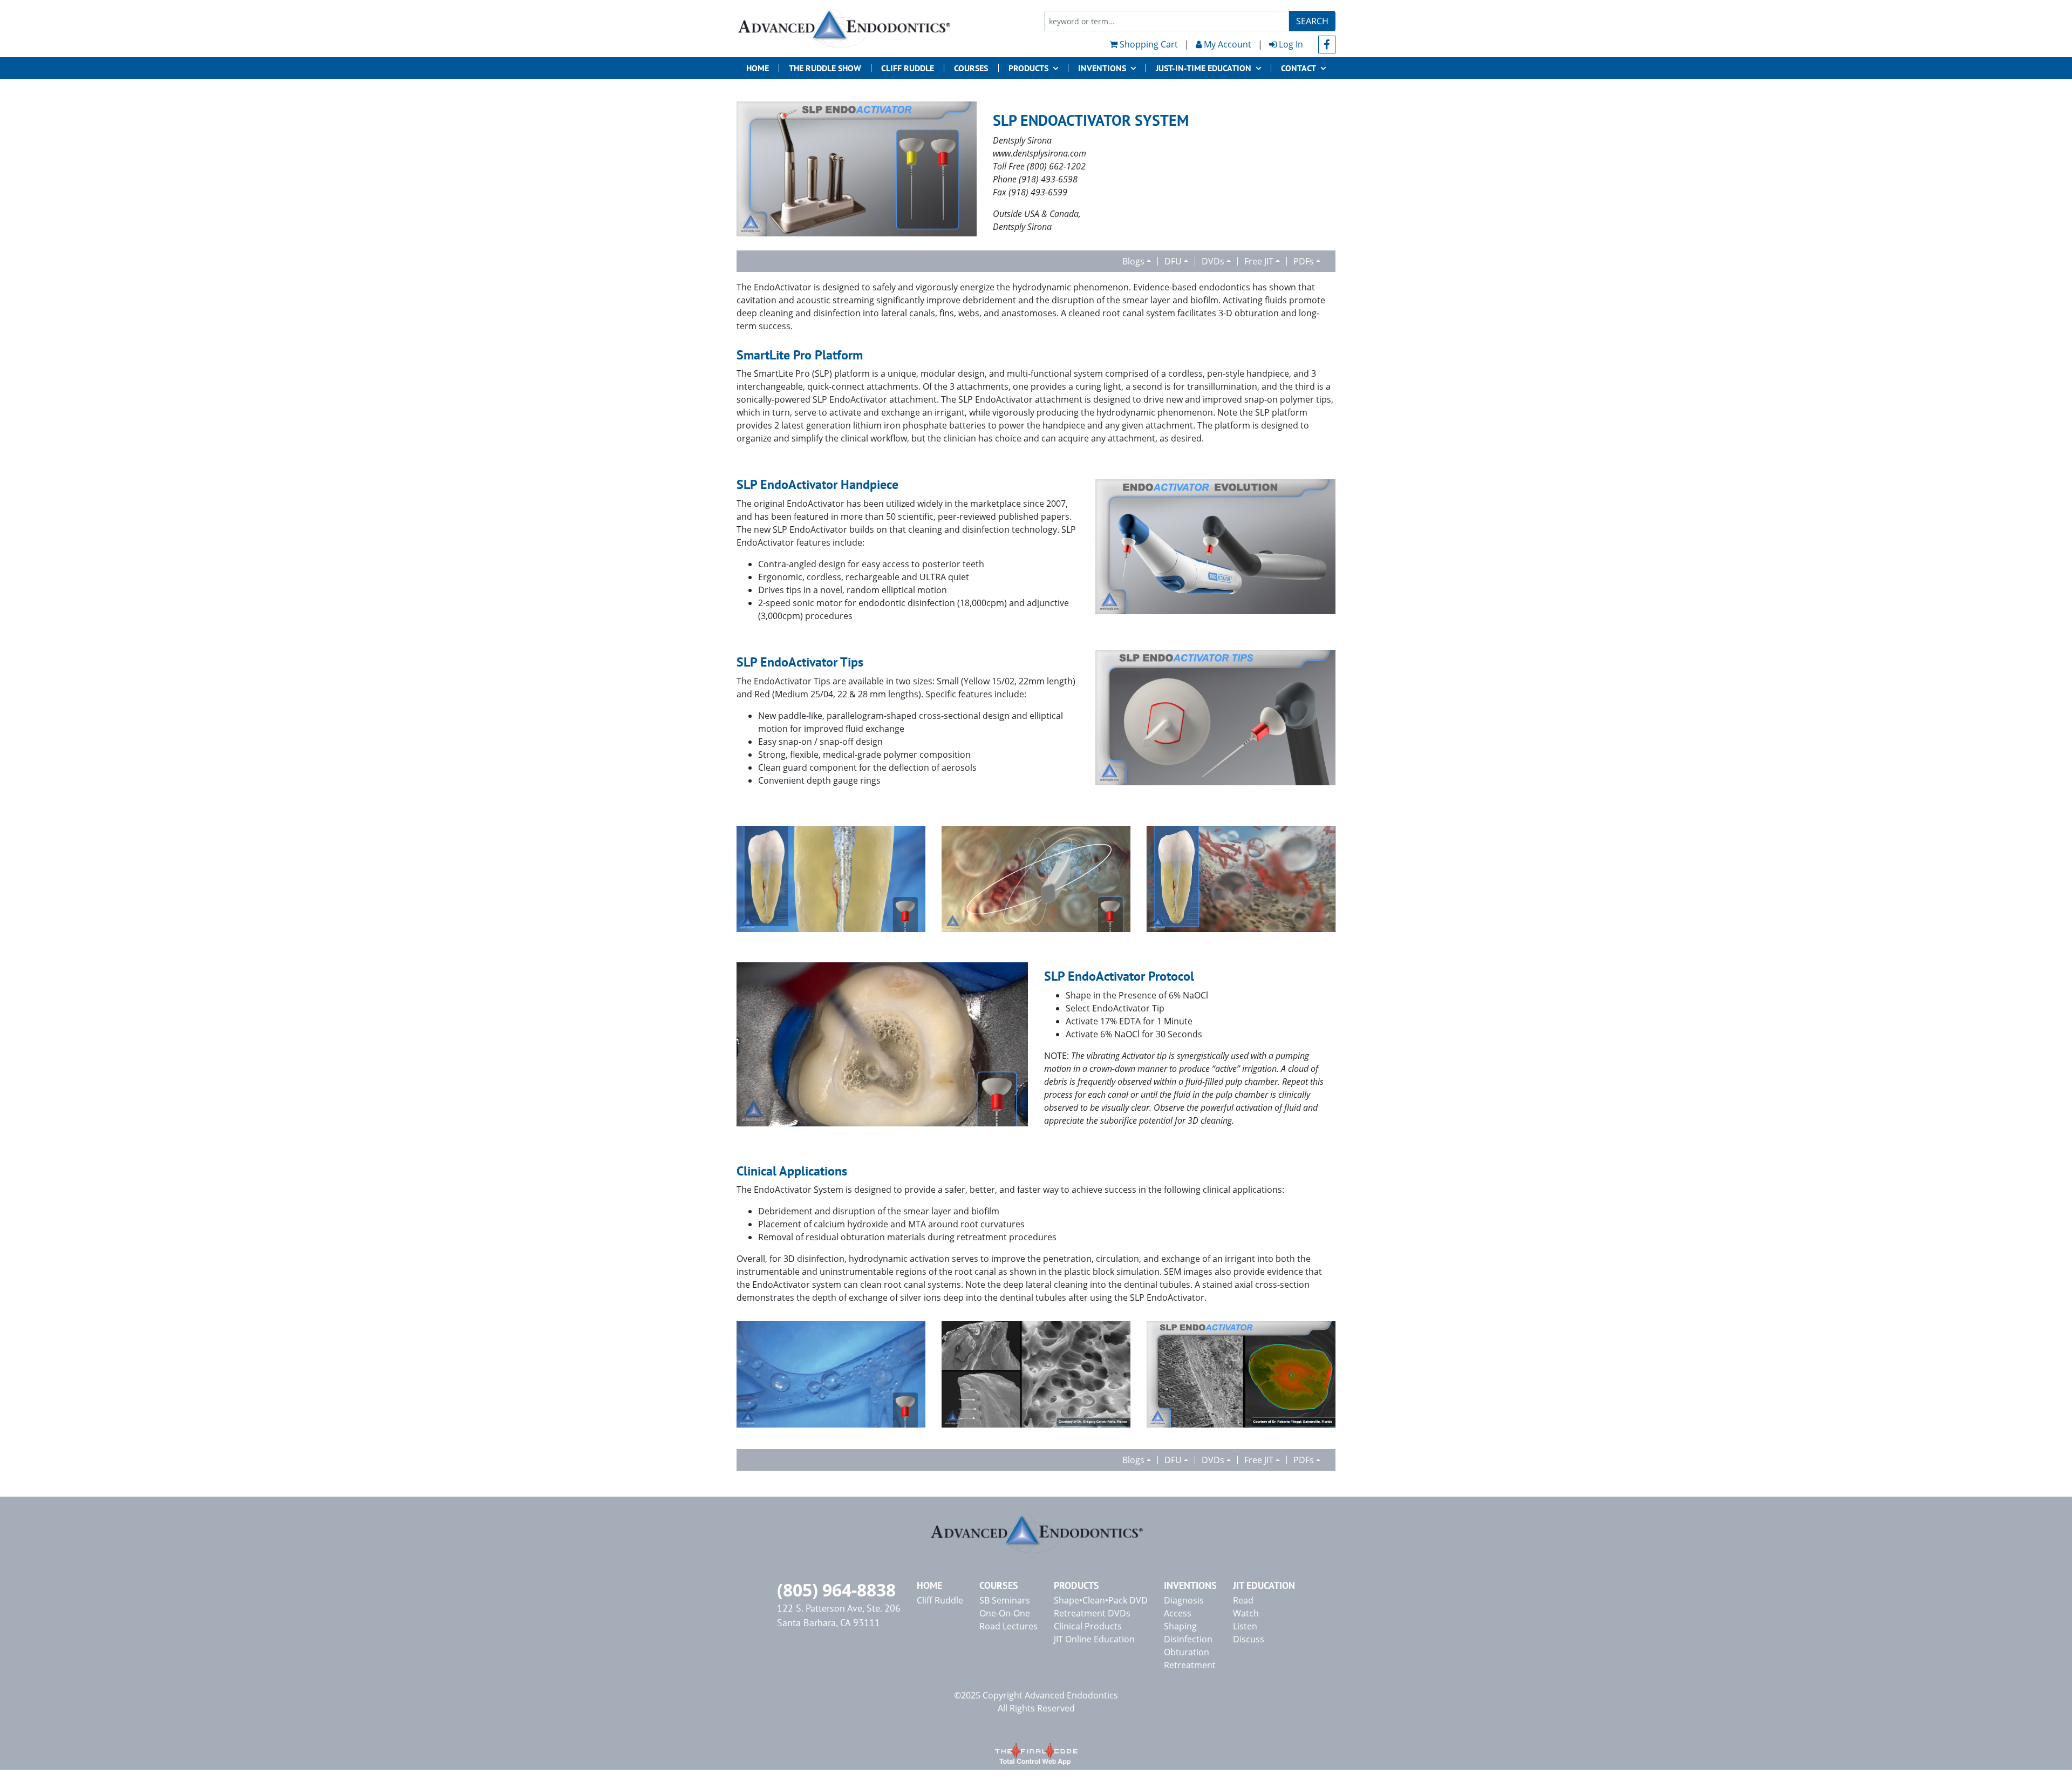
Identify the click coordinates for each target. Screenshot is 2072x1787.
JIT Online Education (1094, 1639)
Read (1243, 1600)
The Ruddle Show (825, 68)
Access (1178, 1613)
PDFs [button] (1304, 261)
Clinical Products (1088, 1626)
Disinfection (1188, 1639)
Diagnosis (1184, 1600)
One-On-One (1005, 1613)
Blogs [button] (1133, 261)
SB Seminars (1005, 1600)
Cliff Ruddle (908, 68)
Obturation (1187, 1652)
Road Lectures (1008, 1626)
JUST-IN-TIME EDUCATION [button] (1204, 68)
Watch (1246, 1613)
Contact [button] (1299, 68)
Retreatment (1190, 1665)
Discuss (1249, 1639)
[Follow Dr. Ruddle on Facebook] (1327, 45)
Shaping (1180, 1626)
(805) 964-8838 (836, 1590)
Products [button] (1028, 68)
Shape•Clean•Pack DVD (1101, 1600)
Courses (971, 68)
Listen (1245, 1626)
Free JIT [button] (1259, 261)
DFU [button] (1173, 261)
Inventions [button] (1102, 68)
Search (1312, 21)
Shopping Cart (1148, 44)
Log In (1290, 44)
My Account (1226, 44)
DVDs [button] (1213, 261)
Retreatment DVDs (1092, 1613)
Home (758, 68)
